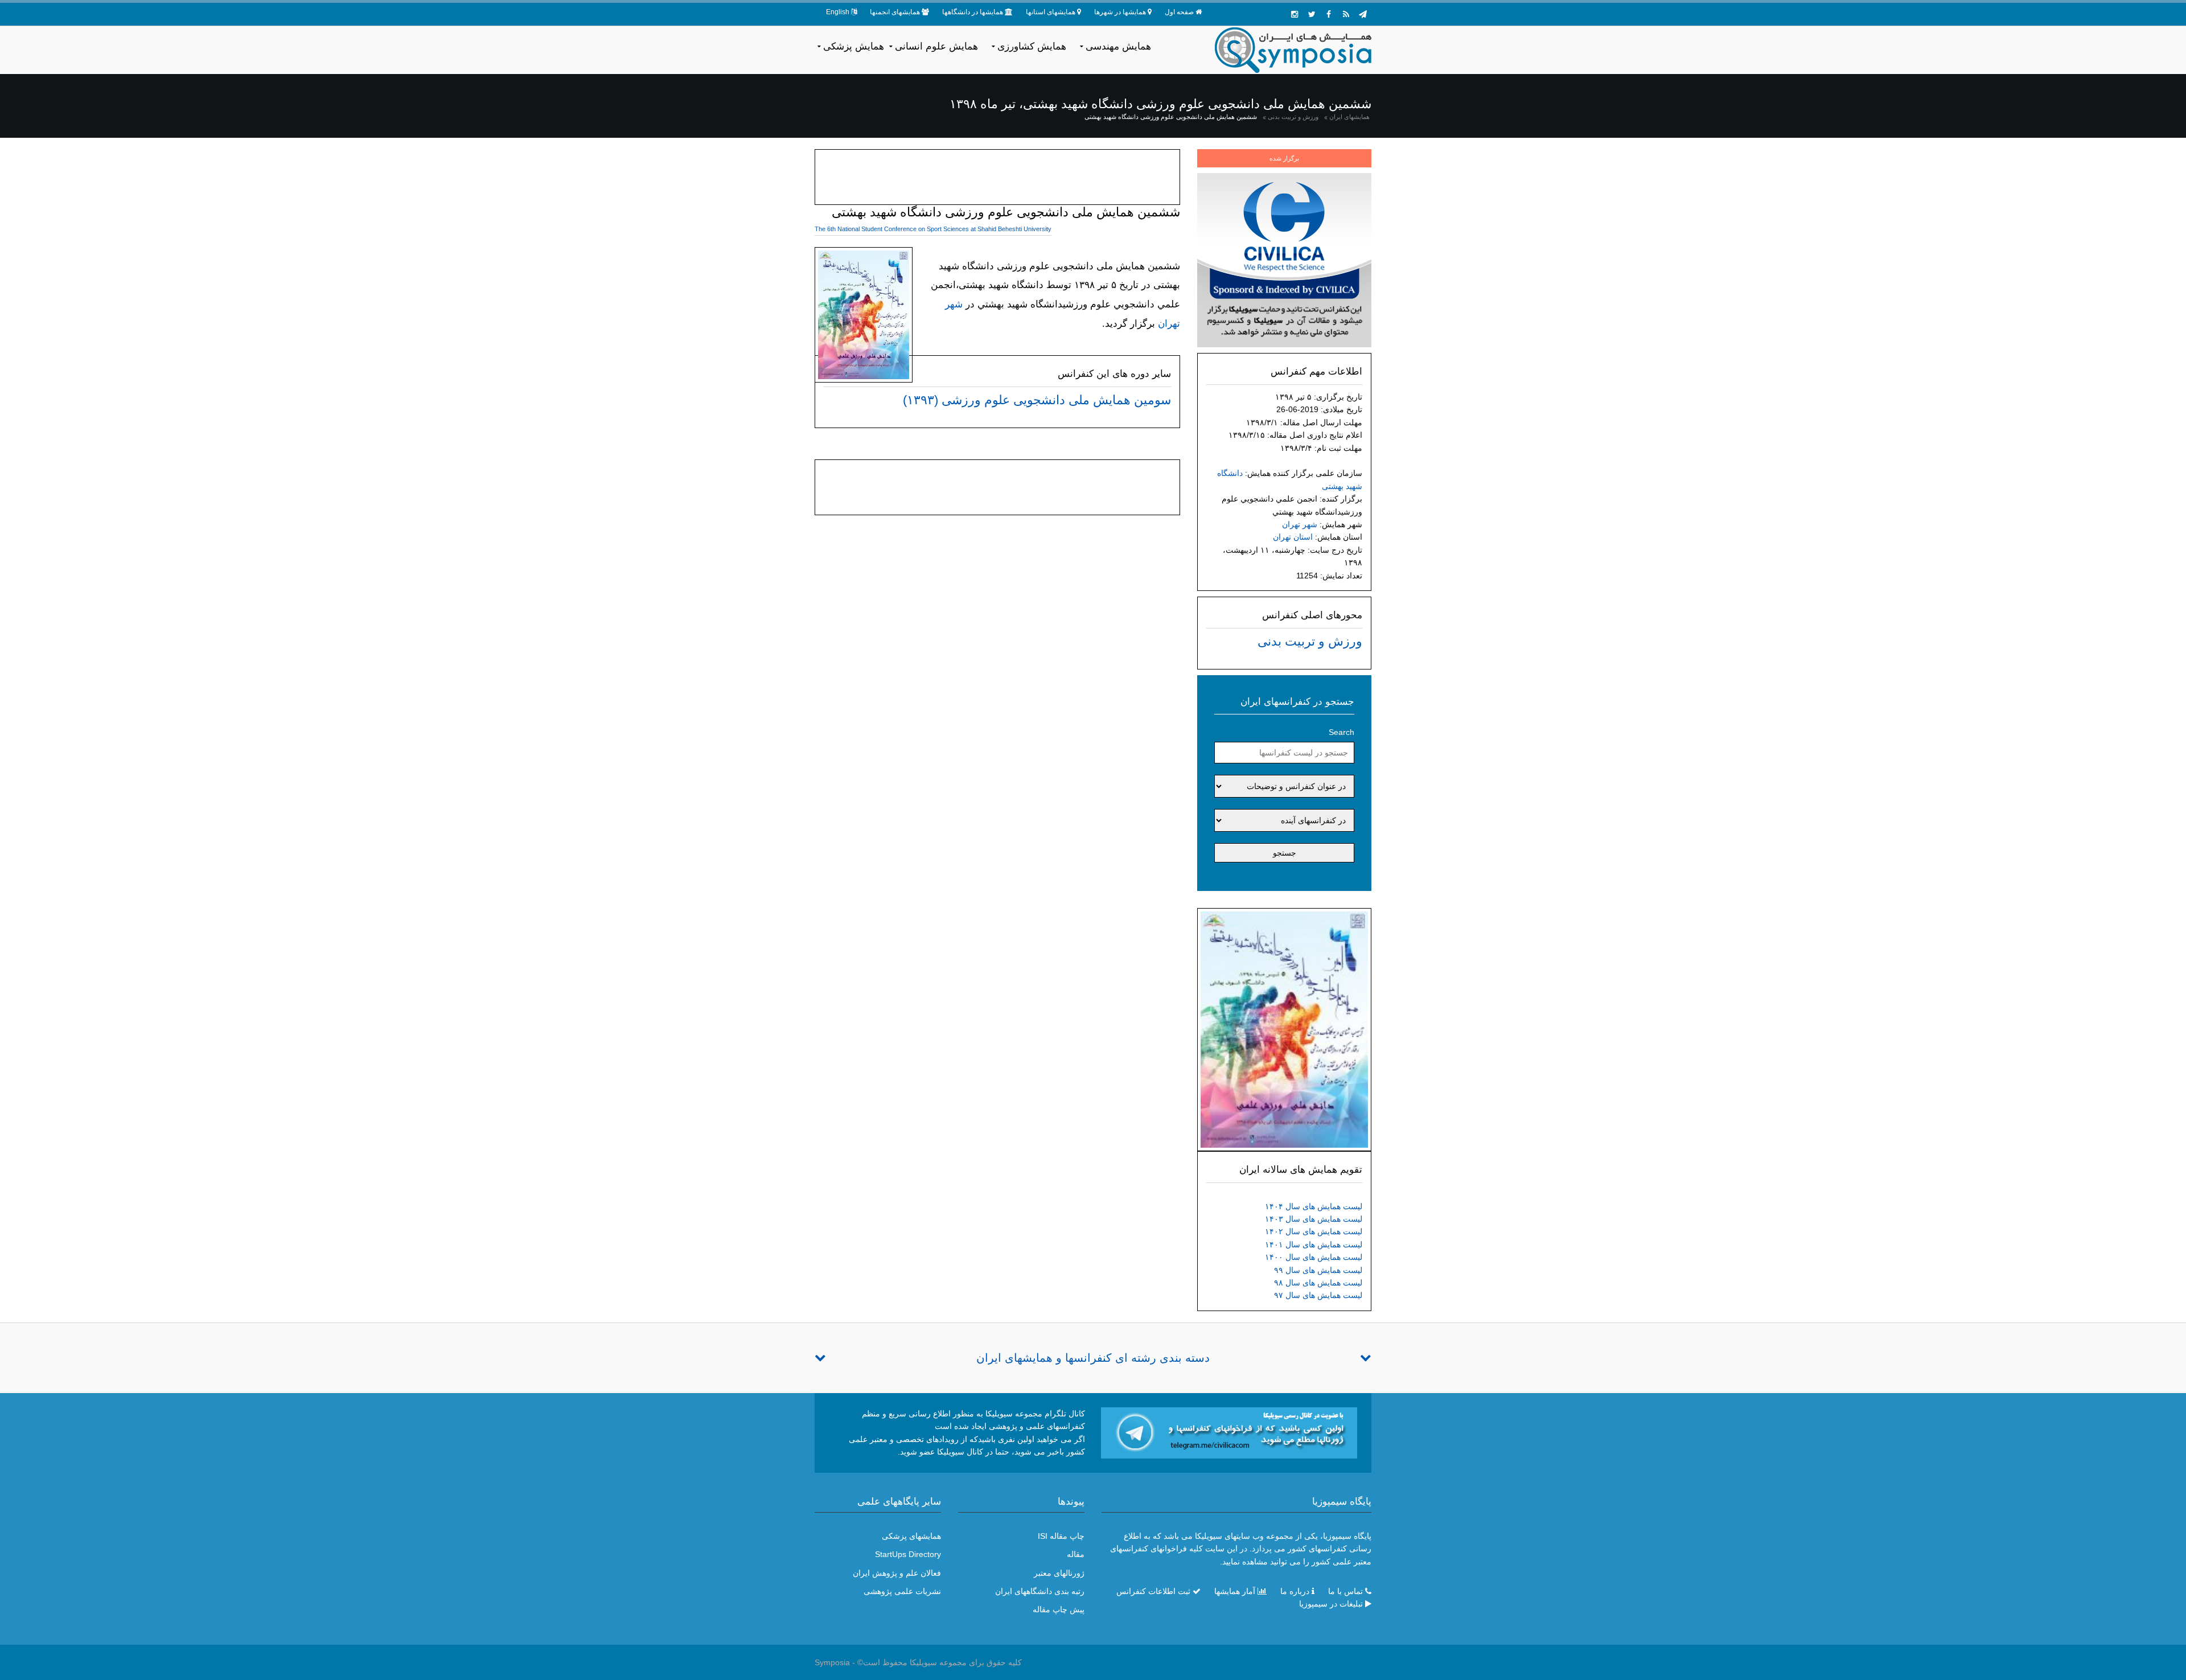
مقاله (1076, 1554)
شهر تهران (1300, 524)
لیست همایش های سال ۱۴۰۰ (1314, 1257)
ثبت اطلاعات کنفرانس (1153, 1591)
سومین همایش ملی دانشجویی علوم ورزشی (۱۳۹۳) (1037, 400)
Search (1341, 732)
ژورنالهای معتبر (1059, 1573)
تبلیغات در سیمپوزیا (1331, 1604)
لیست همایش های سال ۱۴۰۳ (1314, 1219)
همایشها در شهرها (1120, 12)
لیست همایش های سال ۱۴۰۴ (1314, 1206)
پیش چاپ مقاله (1059, 1609)
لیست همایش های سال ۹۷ (1318, 1295)
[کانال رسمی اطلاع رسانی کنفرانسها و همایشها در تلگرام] (1229, 1432)
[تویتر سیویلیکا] (1312, 14)
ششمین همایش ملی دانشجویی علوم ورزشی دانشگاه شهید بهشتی (1171, 117)
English (838, 12)
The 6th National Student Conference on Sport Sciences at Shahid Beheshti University (933, 229)
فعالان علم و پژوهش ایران (897, 1573)
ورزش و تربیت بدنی (1293, 117)
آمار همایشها (1235, 1591)
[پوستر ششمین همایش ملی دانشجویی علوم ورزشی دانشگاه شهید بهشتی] (1284, 1029)
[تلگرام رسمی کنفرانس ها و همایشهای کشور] (1363, 14)
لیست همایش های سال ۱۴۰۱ (1314, 1244)
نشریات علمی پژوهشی (902, 1591)
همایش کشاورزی (1032, 46)
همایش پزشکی (854, 46)
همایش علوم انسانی (936, 46)
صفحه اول (1179, 12)
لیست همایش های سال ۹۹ (1318, 1270)
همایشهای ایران (1349, 117)
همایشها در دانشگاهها (973, 12)
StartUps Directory (908, 1554)
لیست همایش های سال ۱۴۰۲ (1314, 1231)
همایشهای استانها (1051, 12)
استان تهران (1293, 537)
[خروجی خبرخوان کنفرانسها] (1346, 14)
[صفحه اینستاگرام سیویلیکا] (1295, 14)
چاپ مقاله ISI (1061, 1536)
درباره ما (1295, 1591)
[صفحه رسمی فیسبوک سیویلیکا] (1329, 14)
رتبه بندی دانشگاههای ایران (1040, 1591)
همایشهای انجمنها (895, 12)
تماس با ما (1345, 1591)
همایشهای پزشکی (911, 1536)
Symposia (832, 1662)
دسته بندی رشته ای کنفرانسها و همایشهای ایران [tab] (1093, 1358)
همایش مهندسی (1118, 46)
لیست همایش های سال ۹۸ (1318, 1283)
